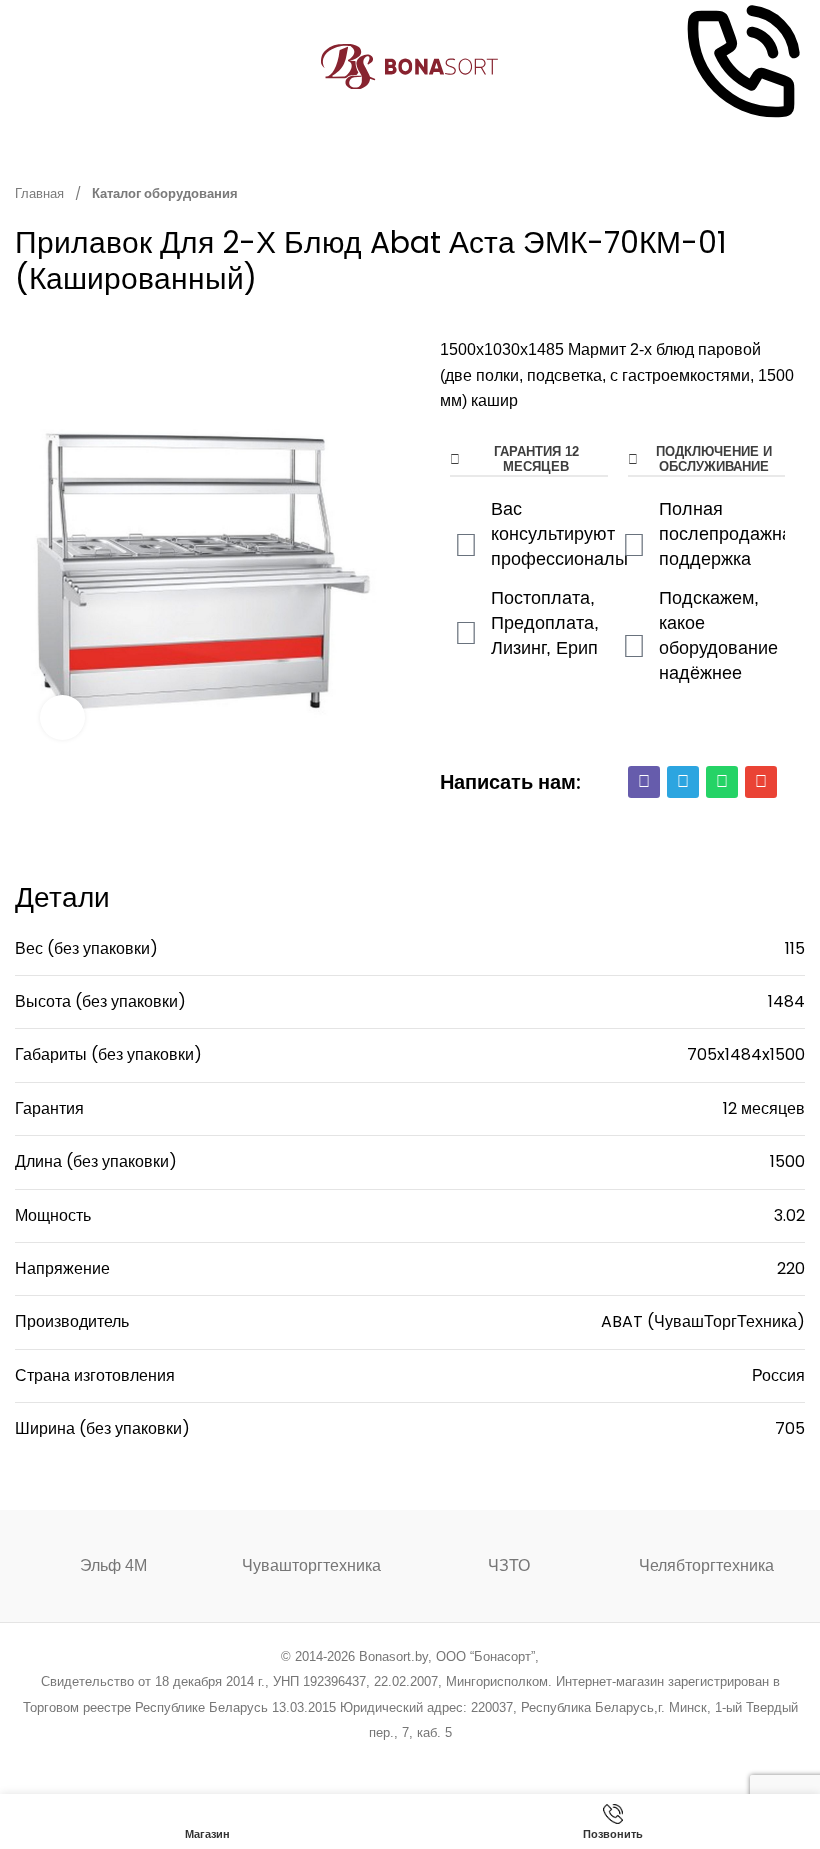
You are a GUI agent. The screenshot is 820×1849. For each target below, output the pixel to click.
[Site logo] (410, 65)
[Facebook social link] (308, 1759)
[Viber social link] (511, 1759)
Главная (41, 193)
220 (791, 1268)
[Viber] (644, 782)
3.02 (789, 1215)
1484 (786, 1001)
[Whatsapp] (722, 782)
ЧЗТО (509, 1565)
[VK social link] (460, 1759)
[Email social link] (359, 1759)
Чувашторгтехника (311, 1565)
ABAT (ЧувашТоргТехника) (703, 1321)
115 (795, 948)
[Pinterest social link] (384, 1759)
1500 (787, 1161)
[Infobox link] (741, 66)
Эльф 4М (113, 1565)
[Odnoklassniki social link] (409, 1759)
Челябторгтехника (706, 1565)
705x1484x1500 (746, 1054)
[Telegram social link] (485, 1759)
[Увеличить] (62, 717)
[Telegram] (683, 782)
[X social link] (333, 1759)
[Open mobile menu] (23, 67)
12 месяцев (764, 1108)
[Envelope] (761, 782)
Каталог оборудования (165, 193)
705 (790, 1428)
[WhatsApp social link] (435, 1759)
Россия (778, 1375)
